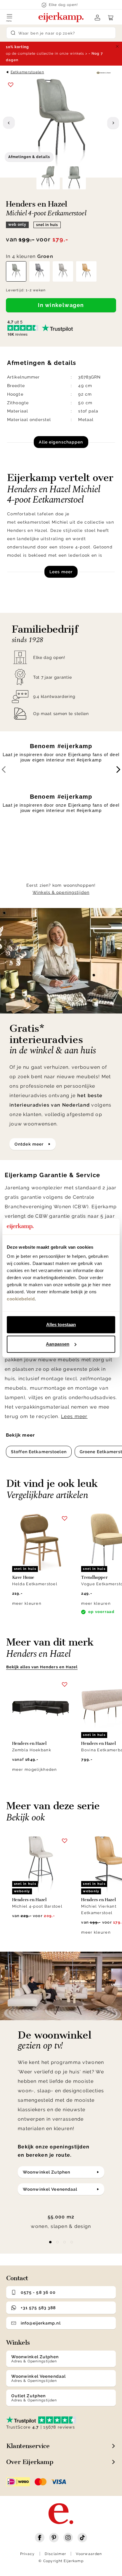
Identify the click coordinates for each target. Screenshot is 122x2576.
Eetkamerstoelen (27, 72)
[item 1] (57, 2242)
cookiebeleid (21, 1299)
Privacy (28, 2554)
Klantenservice (28, 2446)
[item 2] (65, 2242)
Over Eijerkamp (30, 2462)
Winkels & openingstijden (61, 892)
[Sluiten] (117, 46)
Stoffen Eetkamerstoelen (39, 1452)
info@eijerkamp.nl (41, 2323)
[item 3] (72, 2242)
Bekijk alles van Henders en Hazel (42, 1667)
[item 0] (50, 2242)
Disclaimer (56, 2554)
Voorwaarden (89, 2554)
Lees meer (61, 572)
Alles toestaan (61, 1324)
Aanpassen (58, 1344)
